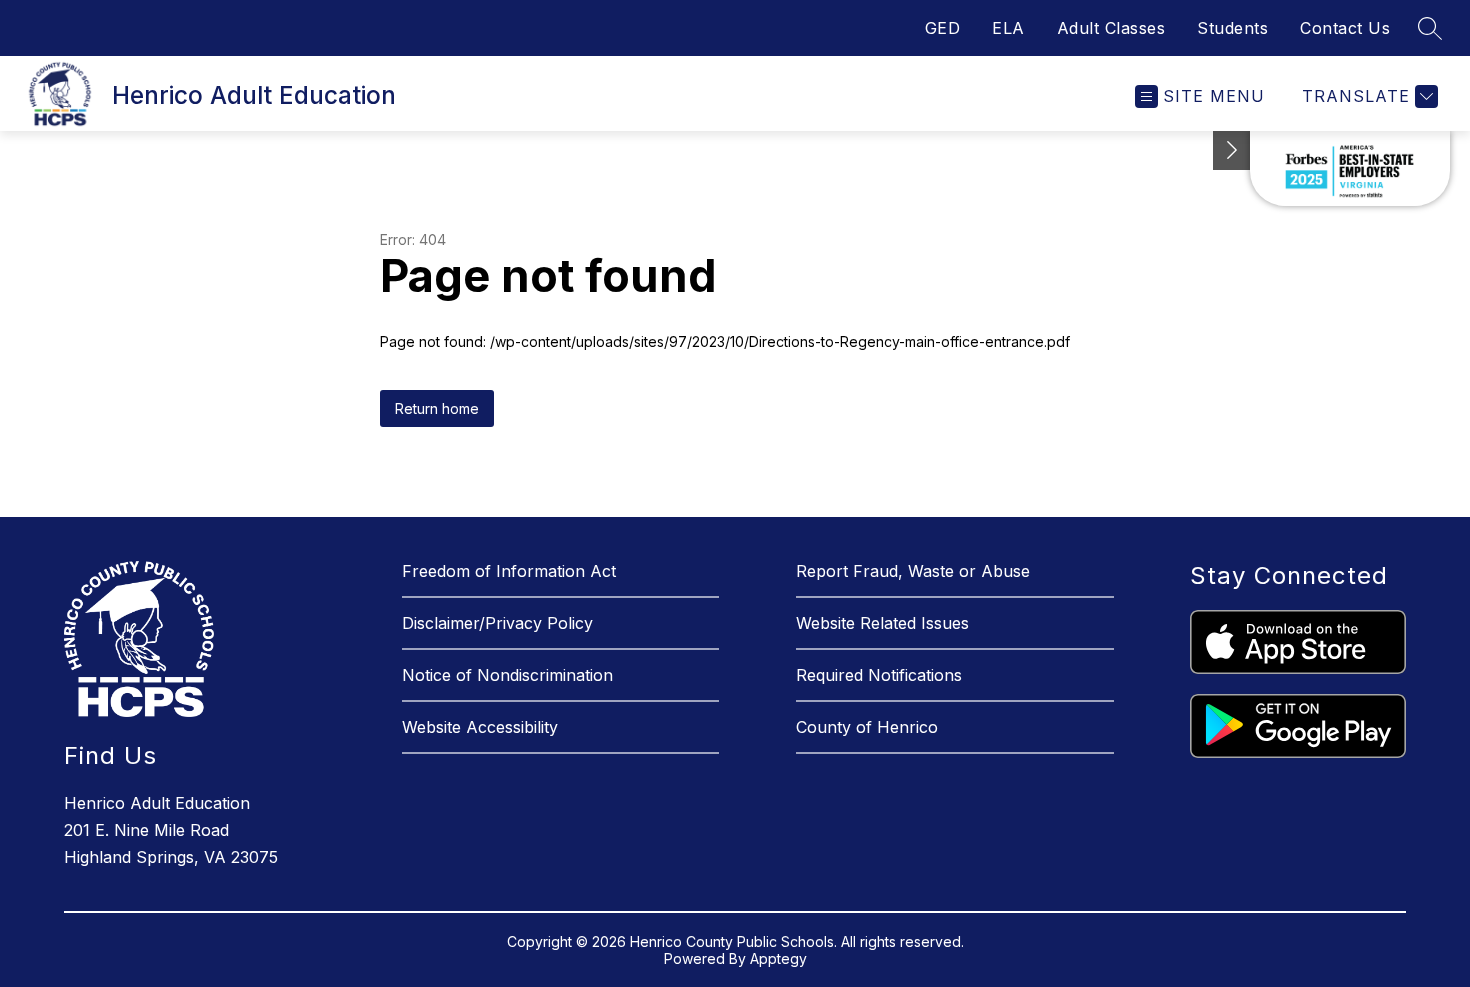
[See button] (1232, 150)
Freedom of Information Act (509, 571)
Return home (437, 408)
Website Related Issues (882, 623)
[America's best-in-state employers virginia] (1350, 168)
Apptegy (778, 958)
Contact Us (1345, 28)
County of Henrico (867, 727)
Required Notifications (879, 675)
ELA (1008, 28)
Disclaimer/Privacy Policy (497, 623)
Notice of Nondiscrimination (507, 675)
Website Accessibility (480, 727)
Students (1232, 28)
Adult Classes (1111, 28)
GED (943, 28)
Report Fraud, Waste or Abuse (913, 571)
